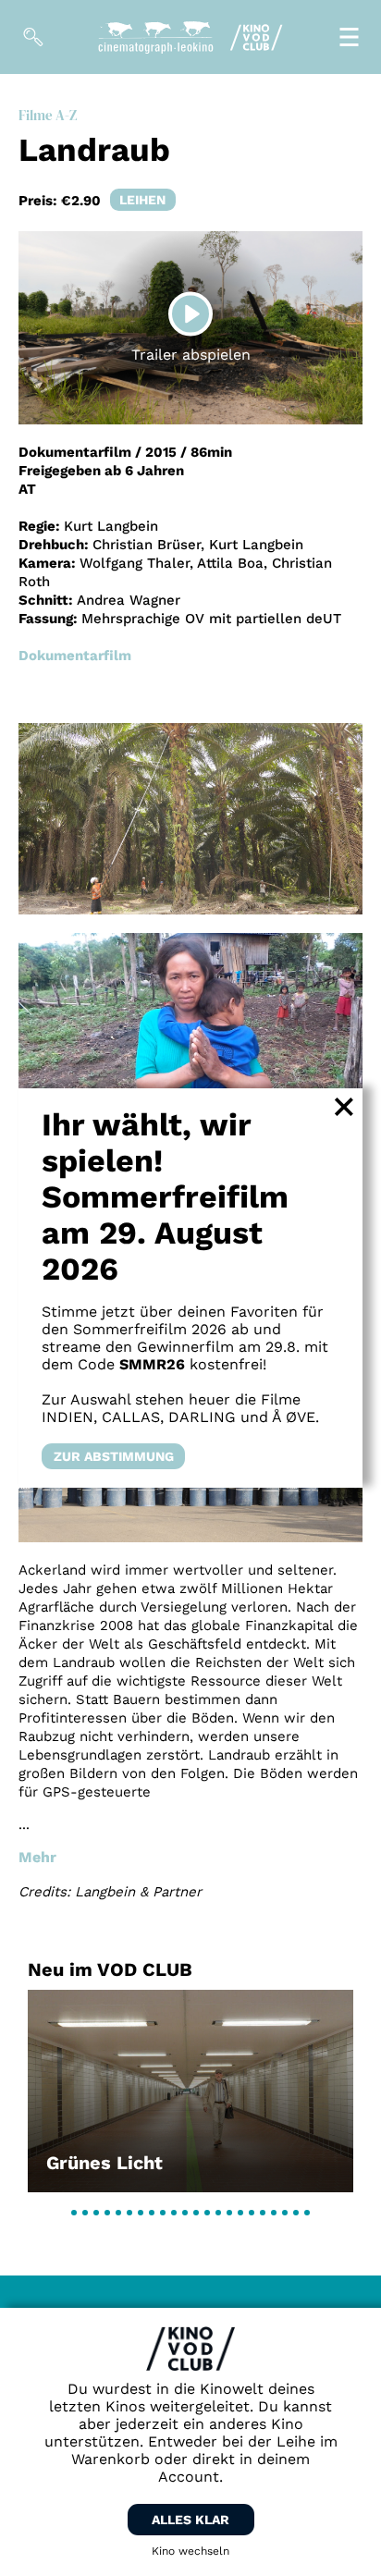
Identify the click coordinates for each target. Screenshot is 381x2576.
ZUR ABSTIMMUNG (114, 1456)
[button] (74, 2213)
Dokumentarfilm (75, 656)
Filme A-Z (48, 115)
